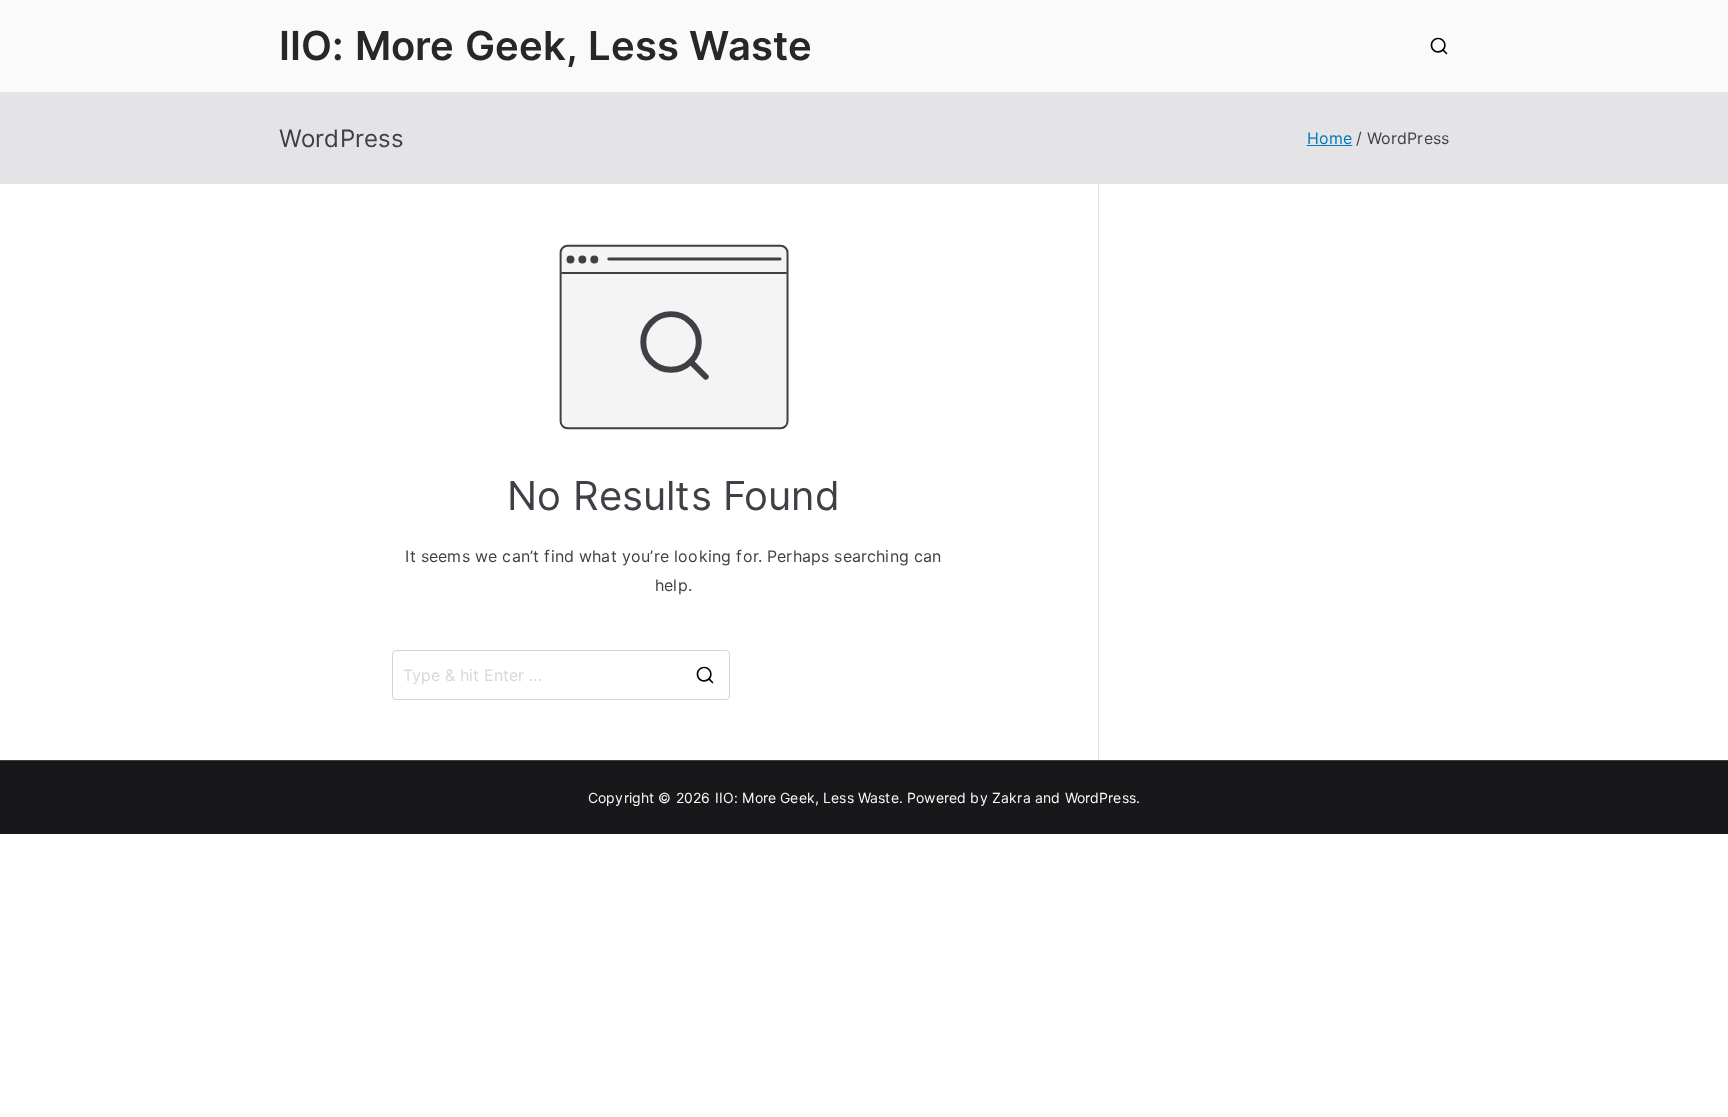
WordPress (1100, 797)
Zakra (1011, 797)
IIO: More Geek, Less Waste (545, 45)
